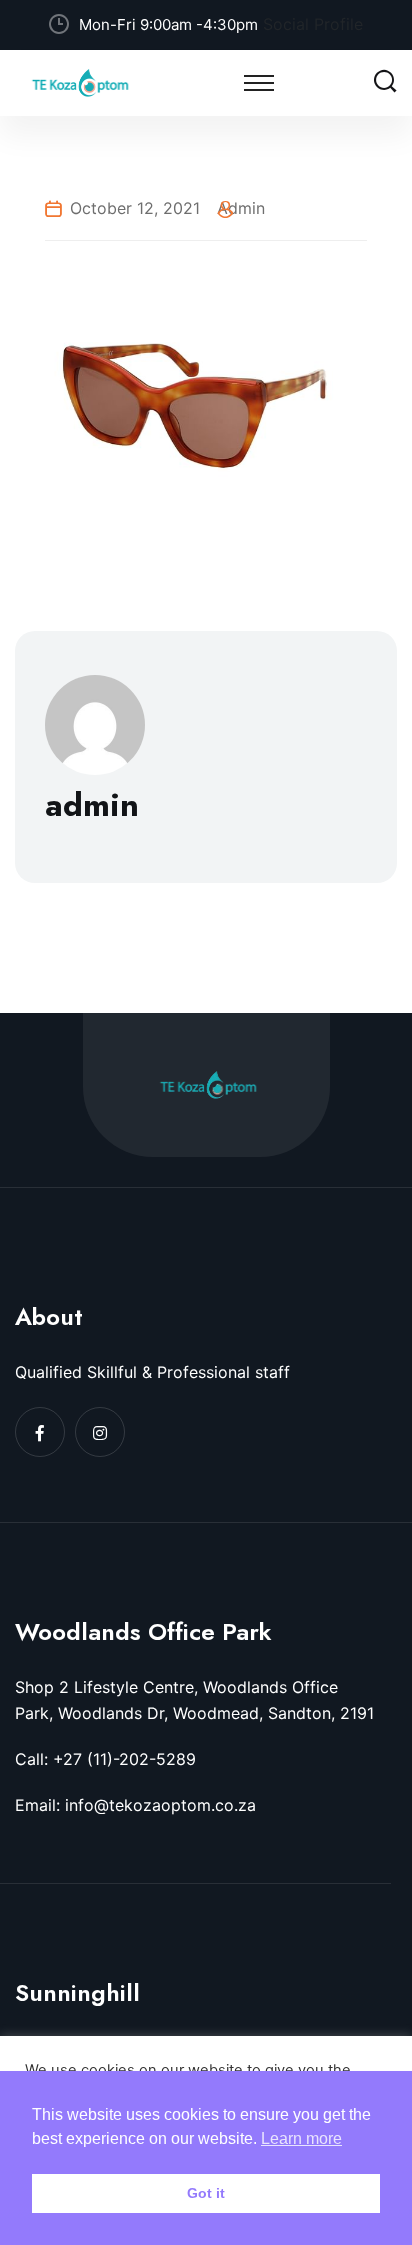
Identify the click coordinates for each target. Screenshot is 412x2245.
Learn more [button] (301, 2138)
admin (241, 208)
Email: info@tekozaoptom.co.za (135, 1805)
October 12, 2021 (135, 208)
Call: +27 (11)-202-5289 (105, 1759)
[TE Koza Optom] (80, 81)
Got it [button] (206, 2193)
